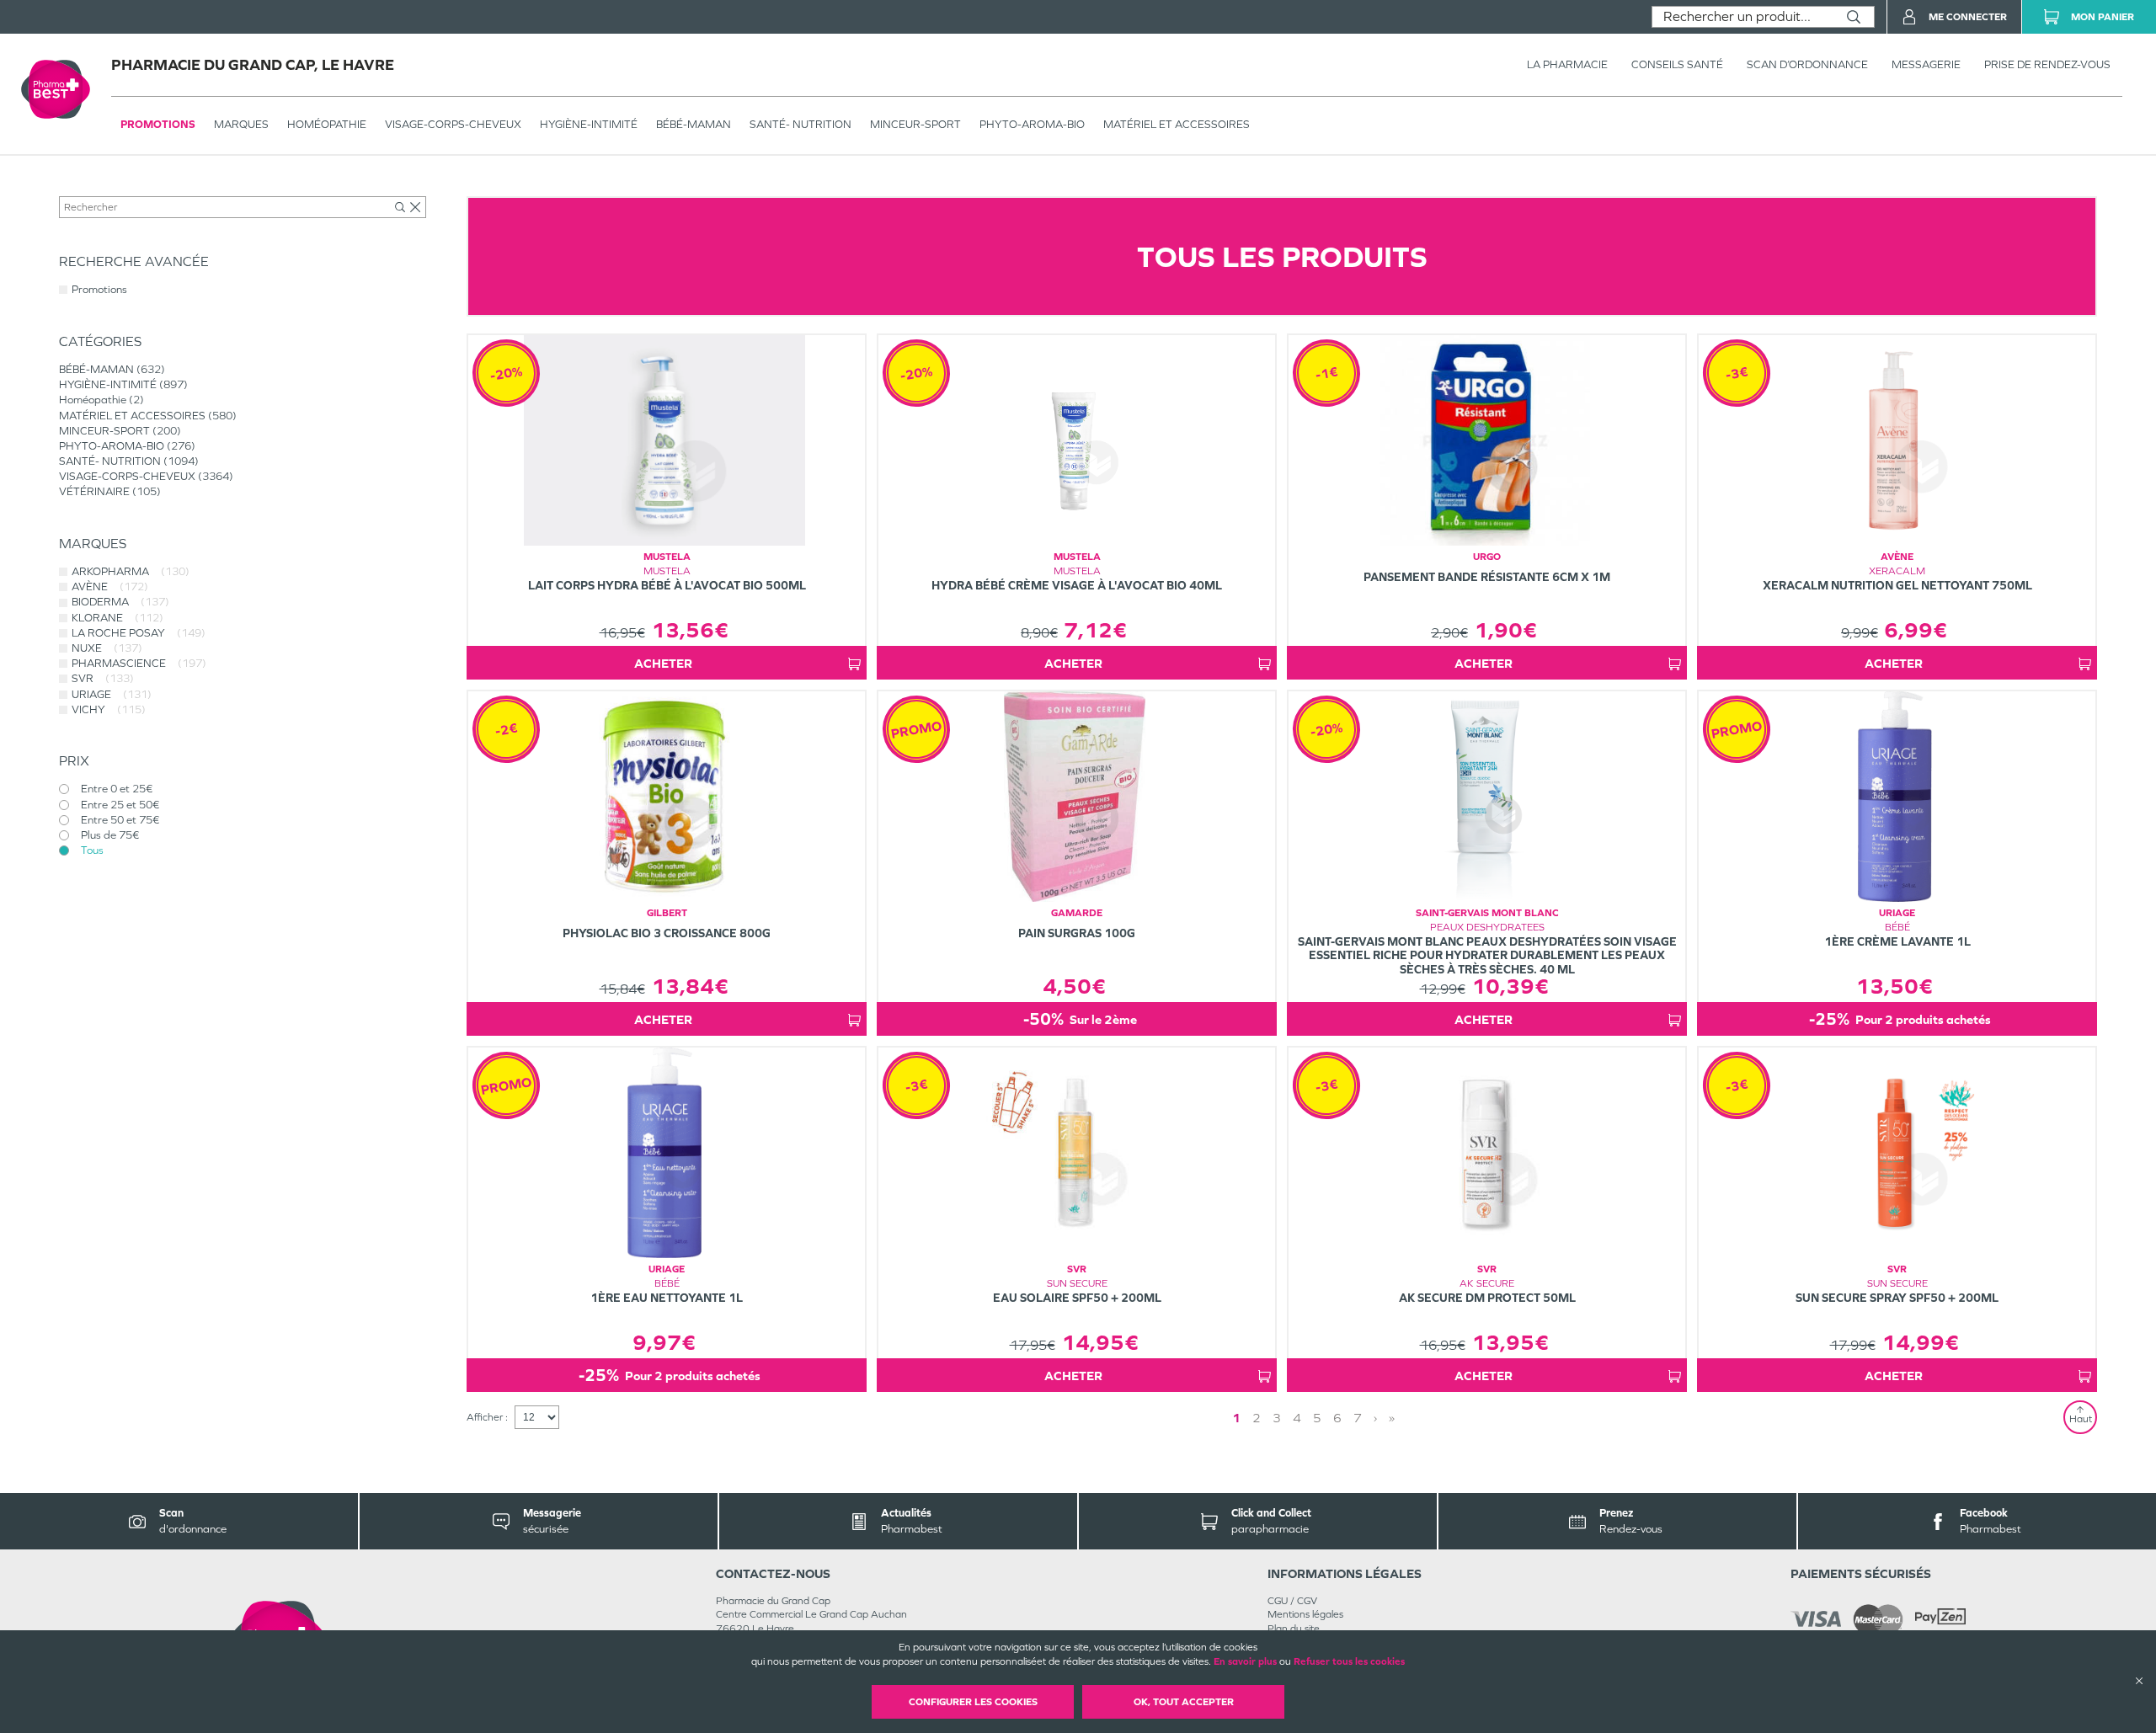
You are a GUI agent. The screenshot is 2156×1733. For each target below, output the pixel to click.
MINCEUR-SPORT (915, 124)
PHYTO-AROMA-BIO (1032, 124)
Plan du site (1294, 1629)
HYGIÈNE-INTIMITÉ (589, 124)
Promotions (158, 124)
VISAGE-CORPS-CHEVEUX (453, 124)
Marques (241, 124)
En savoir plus (1245, 1661)
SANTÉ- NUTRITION (800, 124)
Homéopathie (327, 124)
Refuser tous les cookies (1349, 1661)
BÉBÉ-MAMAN (694, 124)
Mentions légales (1305, 1614)
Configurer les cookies (973, 1702)
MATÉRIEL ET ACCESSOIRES (1177, 124)
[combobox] (1743, 17)
